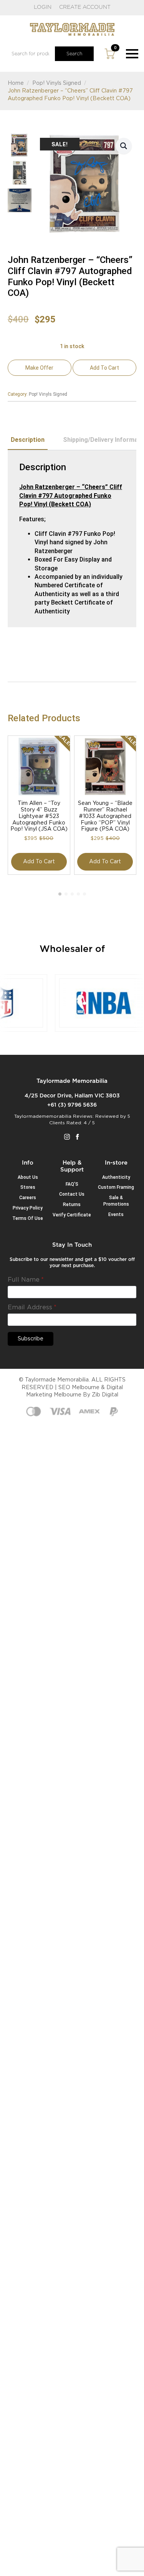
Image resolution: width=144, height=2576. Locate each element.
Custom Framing (116, 1187)
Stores (28, 1187)
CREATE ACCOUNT (85, 7)
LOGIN (43, 7)
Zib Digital (105, 1395)
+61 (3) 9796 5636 (72, 1105)
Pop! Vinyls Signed (57, 83)
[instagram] (67, 1137)
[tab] (28, 440)
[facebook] (77, 1137)
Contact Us (72, 1194)
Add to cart (104, 368)
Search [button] (74, 54)
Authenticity (116, 1177)
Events (116, 1214)
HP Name (17, 1248)
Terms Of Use (28, 1218)
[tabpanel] (72, 539)
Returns (72, 1205)
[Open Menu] (132, 54)
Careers (28, 1198)
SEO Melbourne (79, 1388)
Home (16, 83)
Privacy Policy (28, 1208)
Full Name (26, 1280)
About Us (28, 1177)
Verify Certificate (72, 1215)
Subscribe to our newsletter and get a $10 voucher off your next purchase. (72, 1263)
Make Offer (39, 368)
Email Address (32, 1307)
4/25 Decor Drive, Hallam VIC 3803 (72, 1096)
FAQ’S (72, 1184)
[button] (124, 146)
